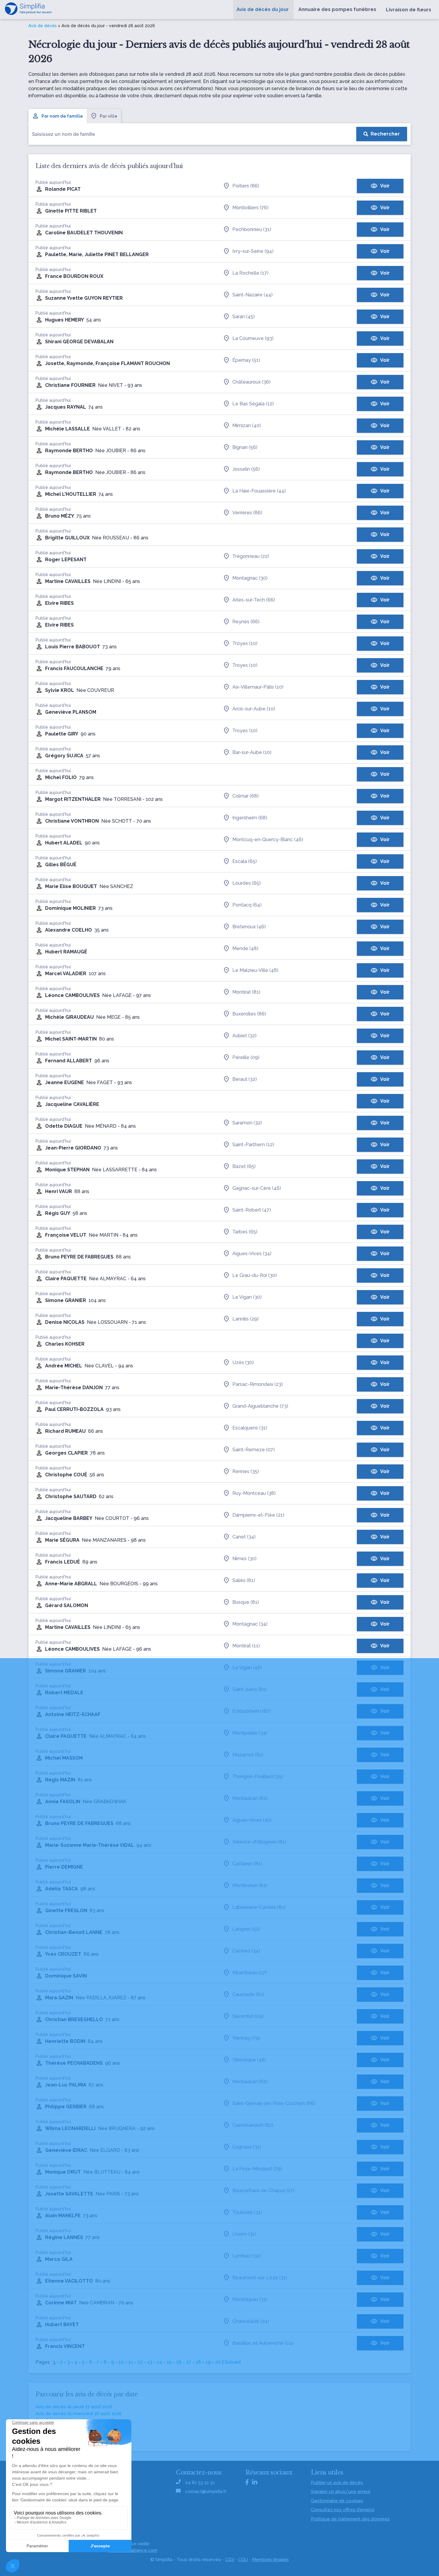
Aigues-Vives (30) (252, 1820)
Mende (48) (245, 948)
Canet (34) (244, 1537)
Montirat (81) (246, 992)
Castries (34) (246, 1951)
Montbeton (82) (250, 1885)
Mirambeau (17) (250, 1973)
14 (159, 2362)
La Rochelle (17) (250, 273)
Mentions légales (270, 2560)
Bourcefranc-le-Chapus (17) (263, 2190)
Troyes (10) (245, 643)
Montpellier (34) (250, 1733)
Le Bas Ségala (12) (253, 404)
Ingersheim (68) (250, 818)
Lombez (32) (247, 2256)
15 (169, 2362)
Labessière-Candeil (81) (259, 1907)
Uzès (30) (243, 1362)
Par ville (109, 116)
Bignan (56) (245, 447)
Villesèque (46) (249, 2060)
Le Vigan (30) (247, 1297)
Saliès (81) (244, 1580)
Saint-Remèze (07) (254, 1450)
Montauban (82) (250, 1798)
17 (189, 2362)
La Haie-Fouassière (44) (259, 491)
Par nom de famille (62, 116)
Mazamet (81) (248, 1755)
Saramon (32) (247, 1123)
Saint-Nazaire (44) (252, 295)
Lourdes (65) (247, 883)
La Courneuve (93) (253, 338)
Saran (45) (244, 317)
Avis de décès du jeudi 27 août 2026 (74, 2407)
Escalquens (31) (250, 1428)
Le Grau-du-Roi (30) (255, 1275)
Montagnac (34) (250, 1624)
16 (179, 2362)
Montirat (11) (246, 1646)
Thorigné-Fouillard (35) (258, 1776)
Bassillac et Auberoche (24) (263, 2343)
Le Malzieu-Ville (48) (255, 970)
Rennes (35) (246, 1471)
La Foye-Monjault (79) (257, 2169)
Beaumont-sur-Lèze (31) (260, 2278)
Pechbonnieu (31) (252, 229)
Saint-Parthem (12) (253, 1145)
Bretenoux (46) (249, 927)
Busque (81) (246, 1602)
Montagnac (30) (250, 578)
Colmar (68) (245, 796)
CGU (243, 2560)
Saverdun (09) (248, 2016)
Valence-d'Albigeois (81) (259, 1842)
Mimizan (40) (247, 426)
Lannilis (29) (245, 1319)
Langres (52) (246, 1929)
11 (131, 2362)
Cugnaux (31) (247, 2147)
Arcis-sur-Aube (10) (254, 709)
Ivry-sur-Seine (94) (253, 251)
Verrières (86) (247, 513)
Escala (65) (245, 861)
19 (208, 2362)
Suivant (233, 2362)
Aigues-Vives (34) (252, 1254)
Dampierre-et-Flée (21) (258, 1515)
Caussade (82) (248, 1994)
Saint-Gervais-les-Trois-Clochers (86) (274, 2103)
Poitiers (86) (246, 186)
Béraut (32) (245, 1079)
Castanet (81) (247, 1864)
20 (218, 2362)
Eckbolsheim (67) (252, 1711)
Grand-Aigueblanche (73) (260, 1406)
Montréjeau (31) (250, 2299)
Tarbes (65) (245, 1232)
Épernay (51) (246, 360)
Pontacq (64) (247, 905)
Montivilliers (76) (250, 208)
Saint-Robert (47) (252, 1210)
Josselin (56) (246, 469)
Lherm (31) (244, 2234)
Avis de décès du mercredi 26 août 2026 (79, 2414)
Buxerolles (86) (249, 1014)
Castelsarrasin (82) (253, 2125)
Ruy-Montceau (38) (254, 1493)
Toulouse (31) (247, 2212)
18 (198, 2362)
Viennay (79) (246, 2038)
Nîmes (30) (244, 1559)
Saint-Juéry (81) (250, 1689)
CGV (230, 2560)
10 (121, 2362)
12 (140, 2362)
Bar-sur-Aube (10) (252, 752)
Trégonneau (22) (251, 556)
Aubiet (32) (244, 1036)
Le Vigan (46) (247, 1668)
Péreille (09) (246, 1057)
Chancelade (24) (251, 2321)
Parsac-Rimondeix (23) (258, 1384)
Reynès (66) (246, 622)
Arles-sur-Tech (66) (254, 600)
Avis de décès (43, 26)
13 (150, 2362)
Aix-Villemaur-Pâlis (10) (258, 687)
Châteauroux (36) (251, 382)
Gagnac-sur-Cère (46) (257, 1188)
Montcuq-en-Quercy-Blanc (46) (268, 840)
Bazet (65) (244, 1166)
